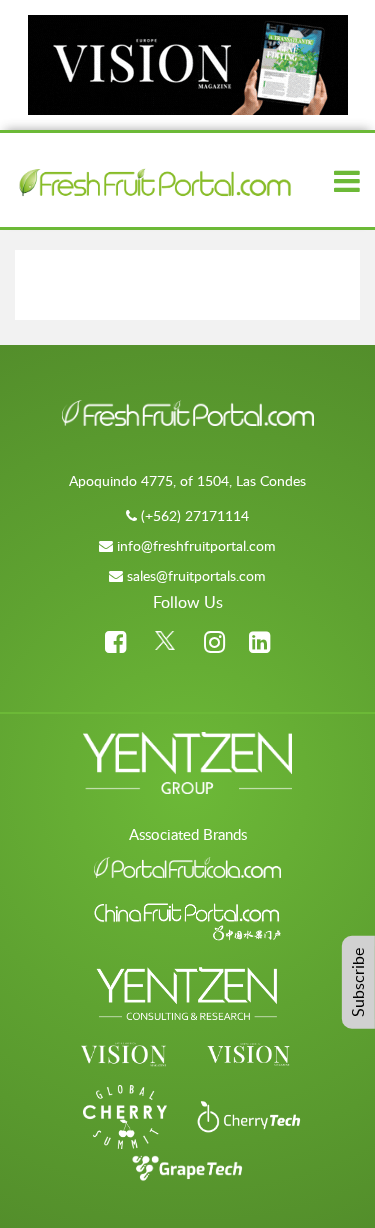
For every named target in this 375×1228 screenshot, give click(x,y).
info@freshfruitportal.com (196, 545)
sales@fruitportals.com (196, 575)
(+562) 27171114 (195, 515)
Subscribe (358, 982)
